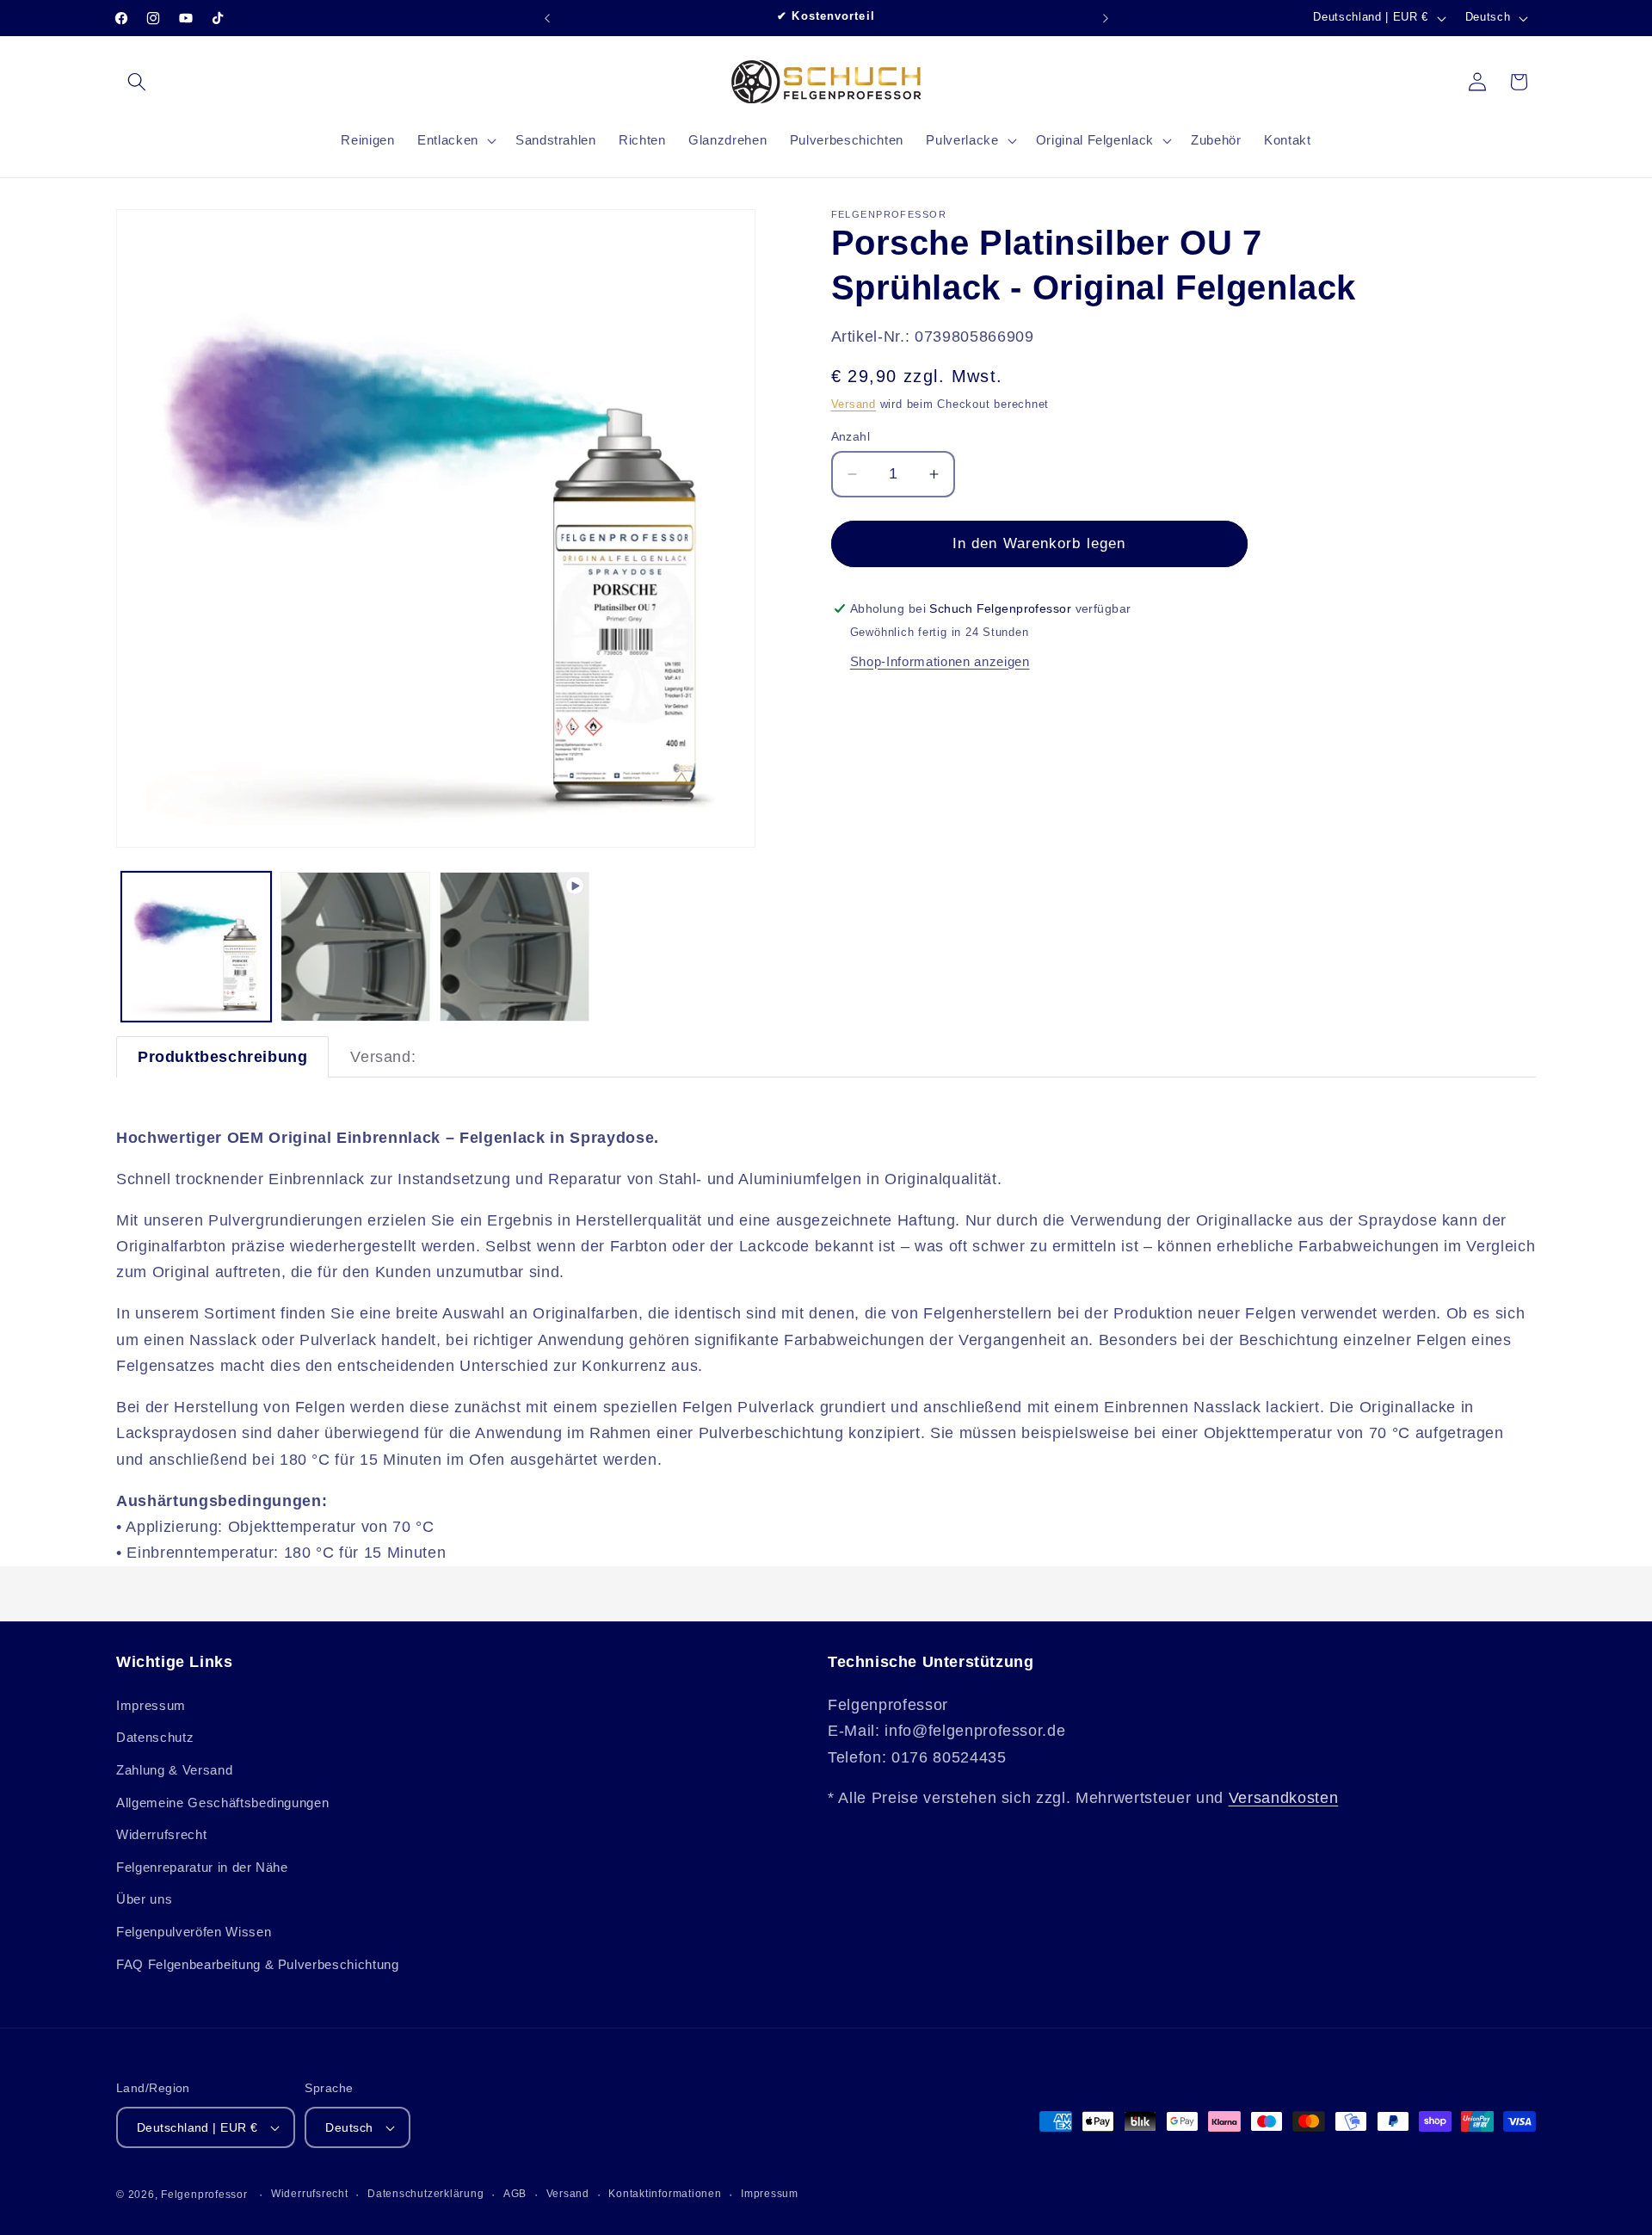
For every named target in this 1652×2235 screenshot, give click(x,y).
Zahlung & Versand (174, 1769)
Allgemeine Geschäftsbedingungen (222, 1802)
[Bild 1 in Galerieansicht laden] (196, 947)
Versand (854, 404)
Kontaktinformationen (665, 2194)
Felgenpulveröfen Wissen (194, 1931)
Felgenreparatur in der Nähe (202, 1866)
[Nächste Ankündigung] (1106, 18)
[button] (137, 82)
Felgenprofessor (204, 2195)
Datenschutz (155, 1737)
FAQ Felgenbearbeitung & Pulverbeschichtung (258, 1963)
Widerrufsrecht (161, 1834)
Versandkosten (1284, 1798)
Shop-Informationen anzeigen (940, 661)
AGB (515, 2194)
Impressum (151, 1704)
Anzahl (851, 436)
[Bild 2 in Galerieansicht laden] (355, 947)
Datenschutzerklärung (425, 2194)
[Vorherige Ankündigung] (547, 18)
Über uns (144, 1899)
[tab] (222, 1057)
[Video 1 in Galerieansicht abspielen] (515, 947)
